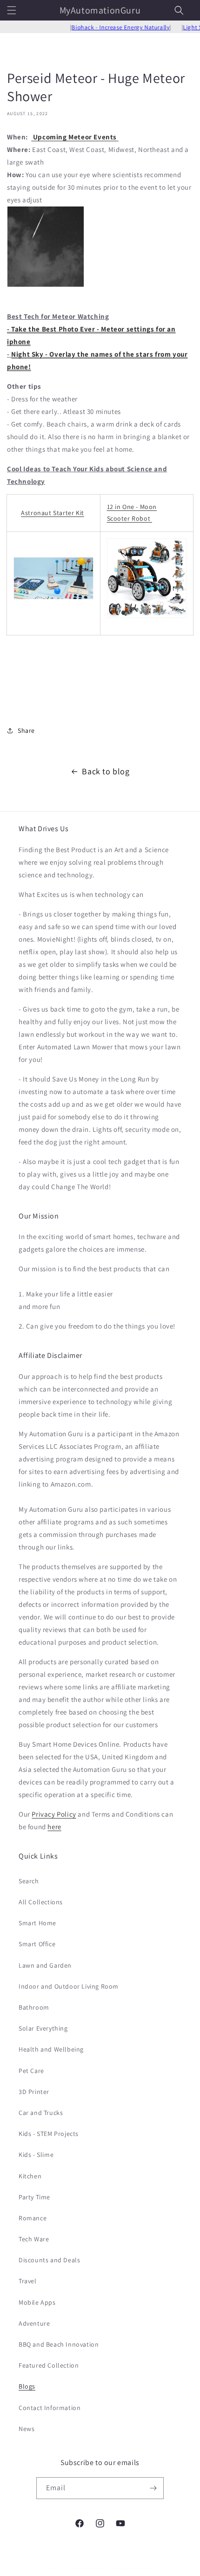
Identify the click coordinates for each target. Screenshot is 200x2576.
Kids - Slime (36, 2155)
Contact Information (50, 2408)
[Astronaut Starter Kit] (53, 604)
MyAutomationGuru (85, 2569)
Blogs (27, 2386)
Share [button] (26, 730)
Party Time (34, 2197)
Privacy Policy (54, 1814)
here (54, 1827)
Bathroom (34, 2007)
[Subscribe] (153, 2488)
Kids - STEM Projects (49, 2134)
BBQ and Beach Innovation (59, 2344)
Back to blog (106, 771)
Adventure (34, 2323)
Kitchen (30, 2176)
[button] (12, 10)
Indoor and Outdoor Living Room (69, 1986)
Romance (33, 2218)
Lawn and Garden (45, 1965)
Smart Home (37, 1923)
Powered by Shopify (134, 2569)
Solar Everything (43, 2028)
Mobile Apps (37, 2302)
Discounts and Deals (49, 2260)
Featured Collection (49, 2365)
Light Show (183, 27)
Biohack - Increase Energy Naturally (105, 27)
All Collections (41, 1902)
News (27, 2429)
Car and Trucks (41, 2113)
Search (29, 1881)
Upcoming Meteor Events (75, 137)
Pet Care (31, 2071)
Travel (28, 2281)
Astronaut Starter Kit (53, 513)
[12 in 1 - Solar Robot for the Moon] (147, 622)
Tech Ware (34, 2239)
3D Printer (34, 2092)
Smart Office (37, 1944)
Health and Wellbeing (51, 2049)
